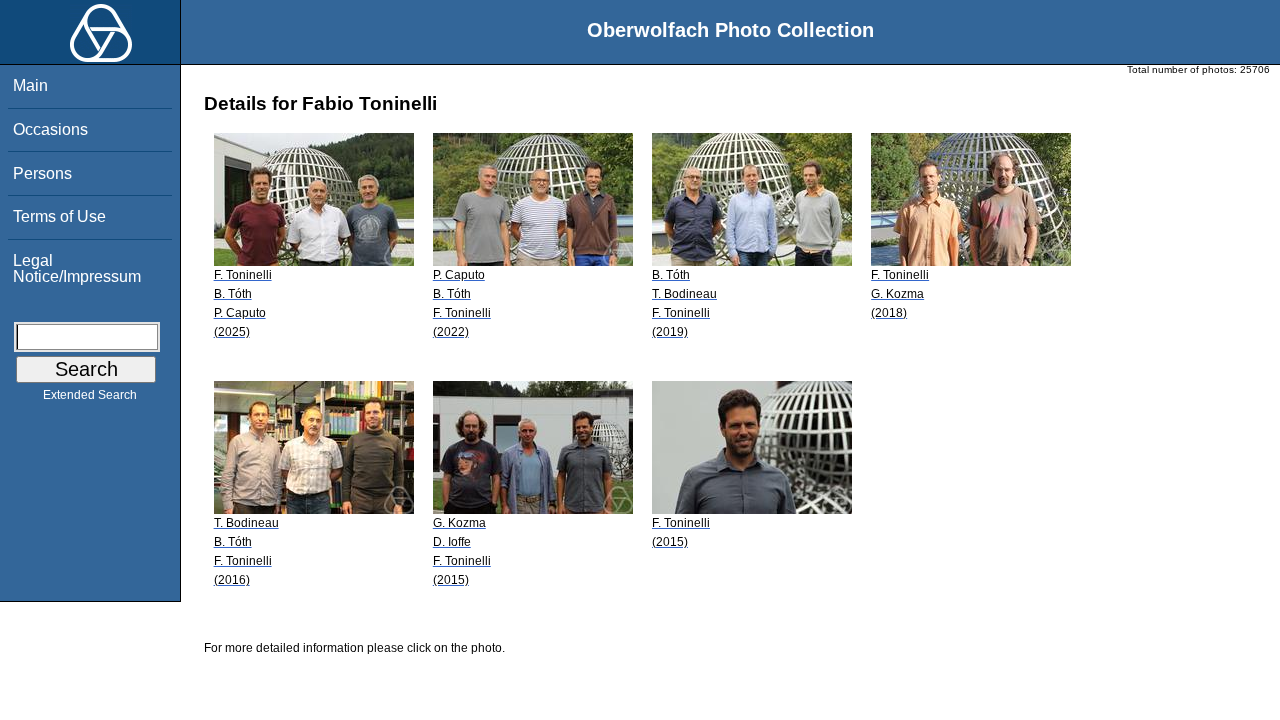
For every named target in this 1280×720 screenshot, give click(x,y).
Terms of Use (59, 216)
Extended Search (90, 395)
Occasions (50, 129)
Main (30, 85)
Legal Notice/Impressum (77, 268)
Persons (42, 173)
